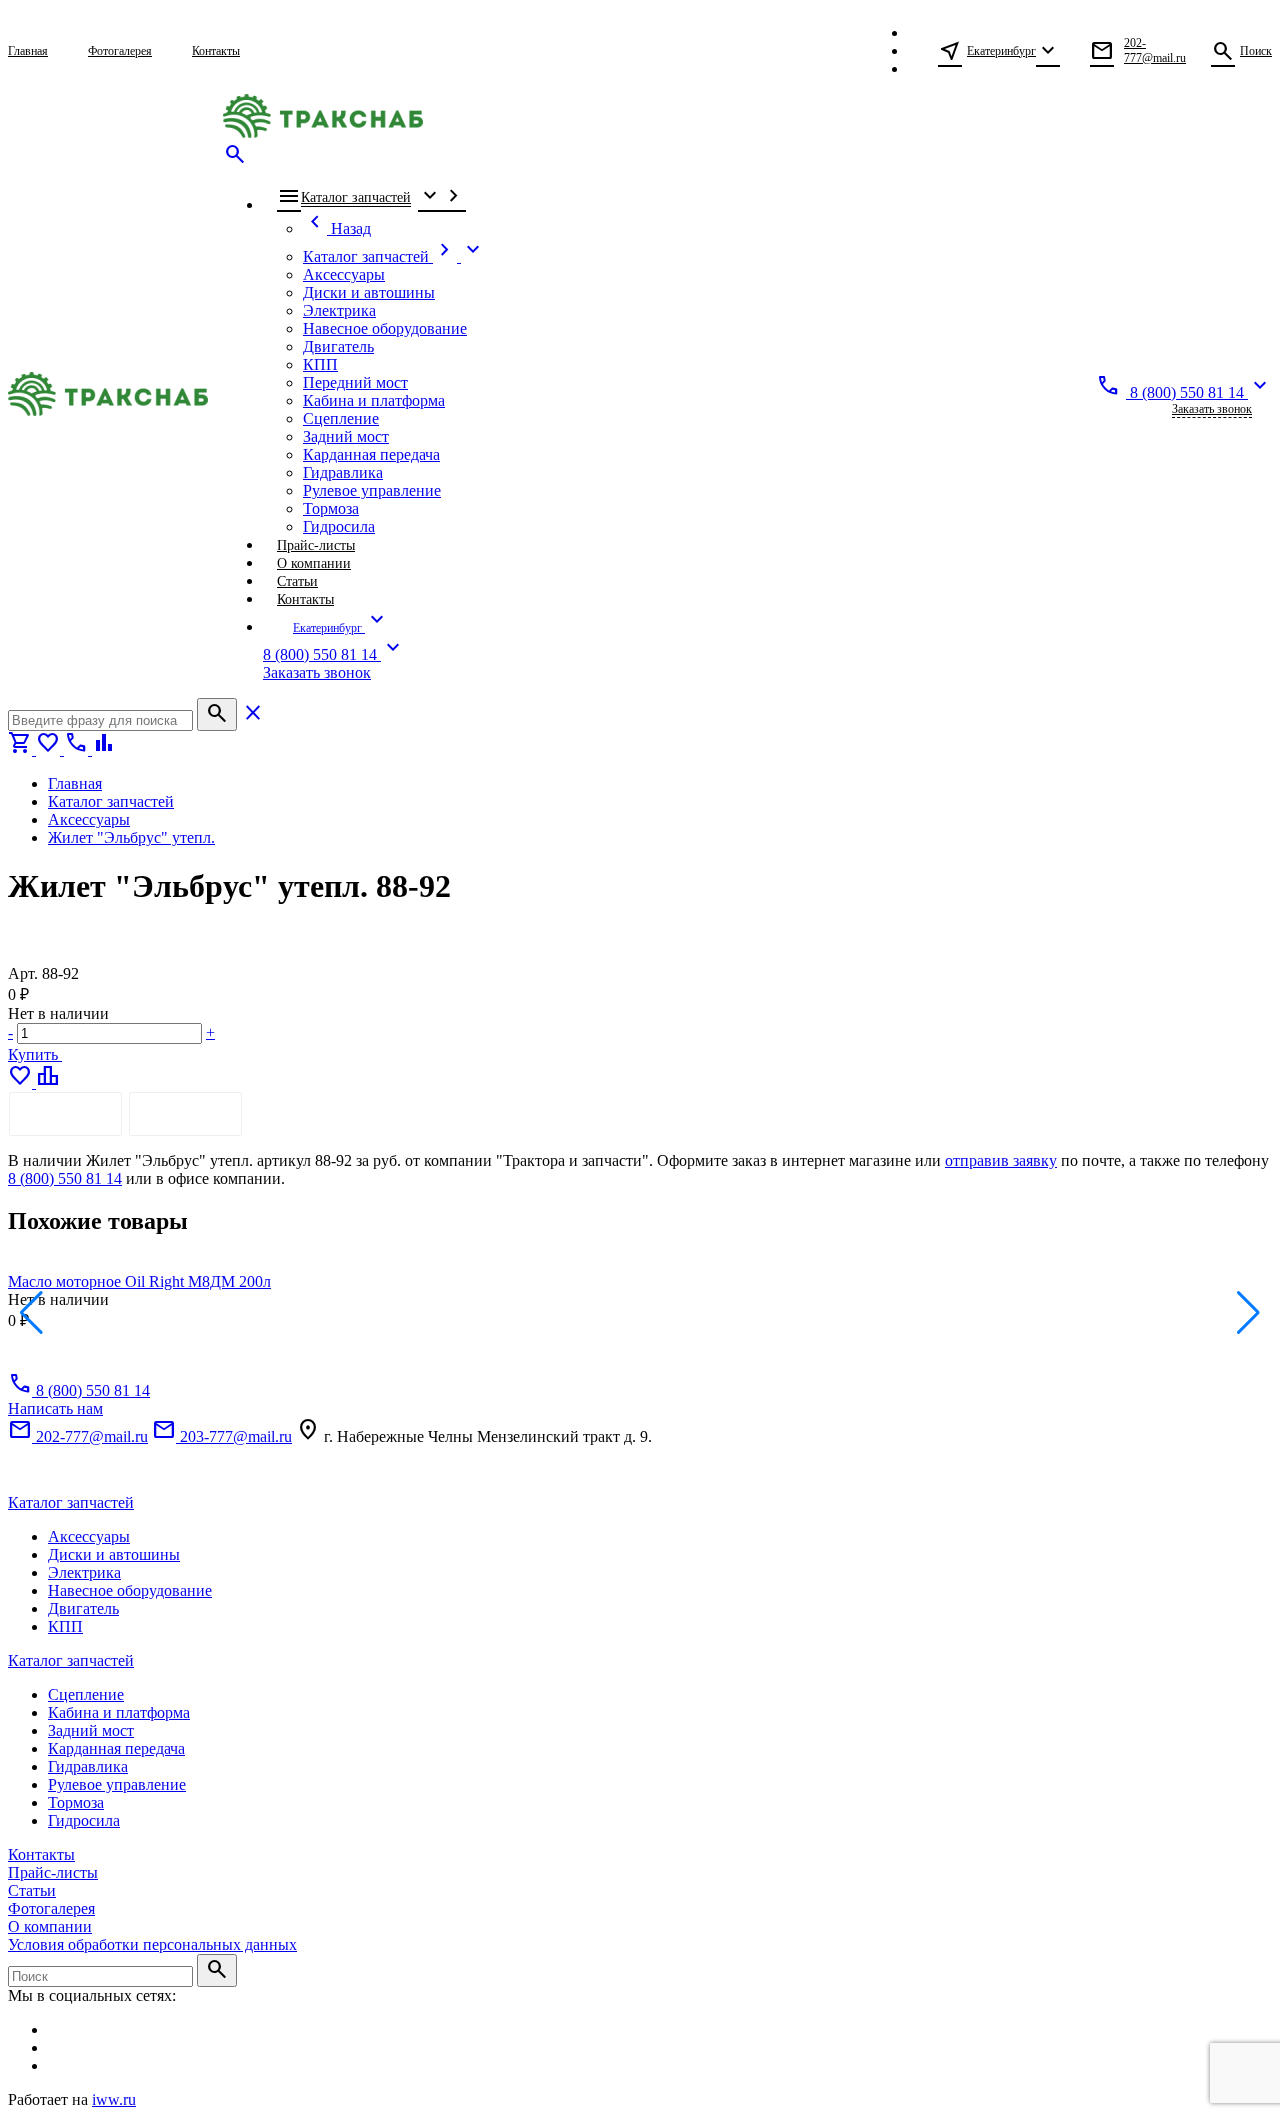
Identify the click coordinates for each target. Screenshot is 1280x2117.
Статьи (32, 1890)
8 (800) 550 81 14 (65, 1178)
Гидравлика (88, 1766)
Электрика (84, 1572)
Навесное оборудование (130, 1590)
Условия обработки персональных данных (152, 1944)
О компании (50, 1926)
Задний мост (91, 1730)
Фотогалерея (51, 1908)
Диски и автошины (114, 1554)
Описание (65, 1113)
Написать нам (55, 1408)
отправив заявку (1001, 1160)
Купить (35, 1054)
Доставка (185, 1113)
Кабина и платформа (119, 1712)
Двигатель (83, 1608)
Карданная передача (116, 1748)
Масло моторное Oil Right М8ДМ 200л (139, 1281)
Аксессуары (89, 1536)
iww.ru (114, 2099)
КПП (65, 1626)
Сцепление (86, 1694)
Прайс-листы (53, 1872)
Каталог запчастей (71, 1502)
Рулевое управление (117, 1784)
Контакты (41, 1854)
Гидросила (84, 1820)
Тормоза (76, 1802)
